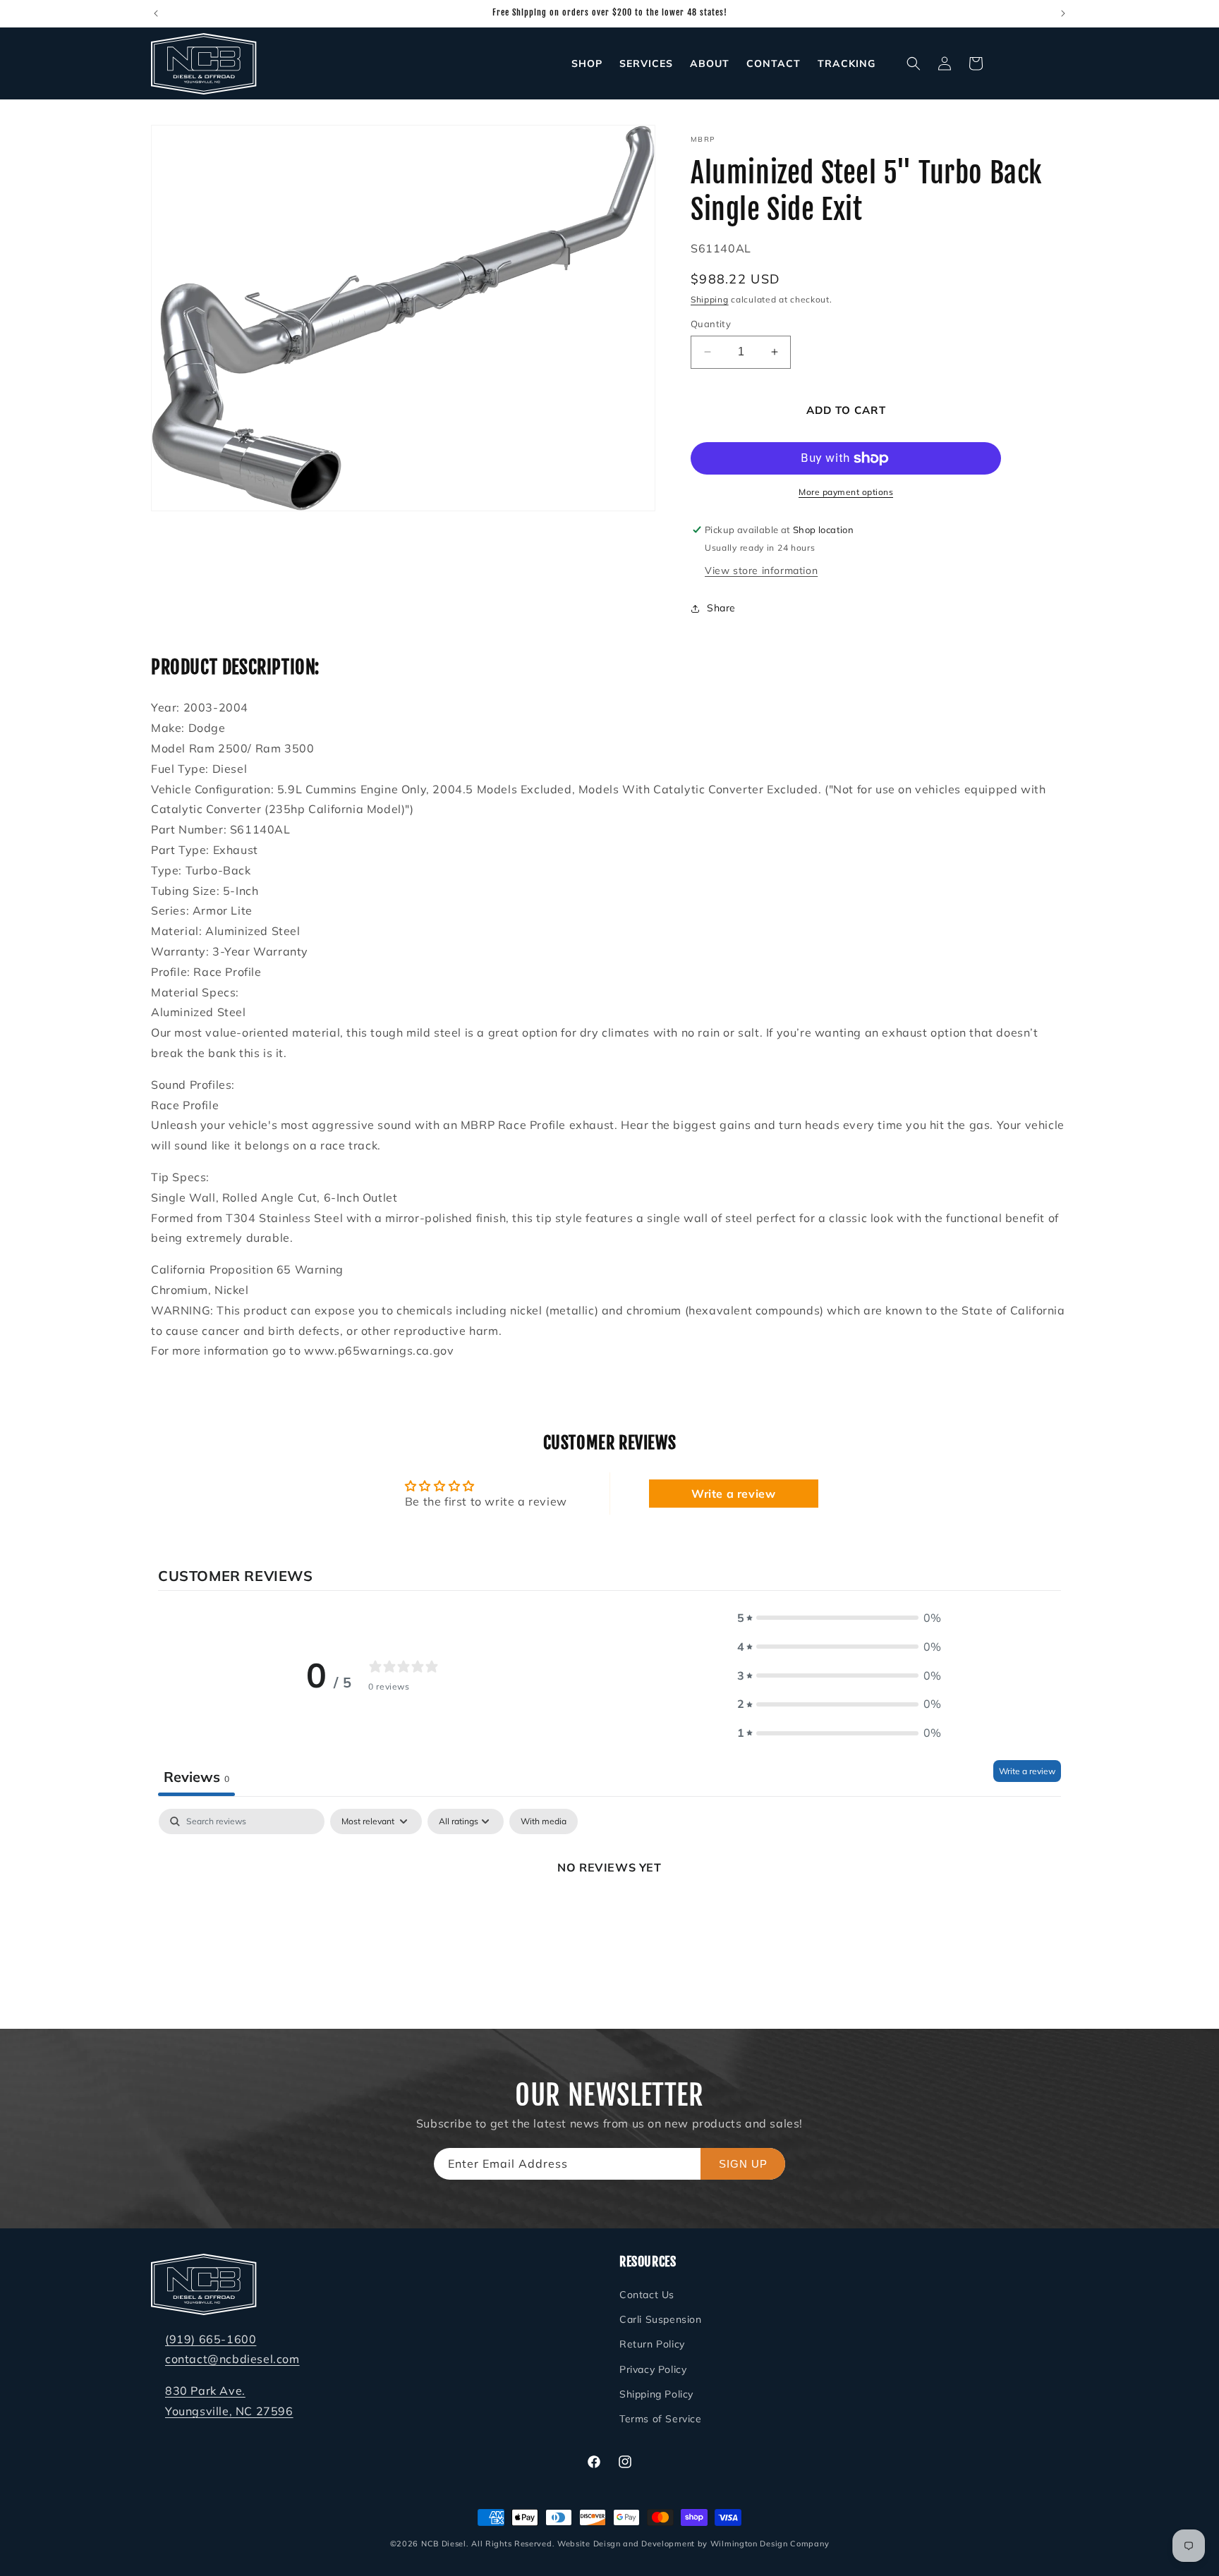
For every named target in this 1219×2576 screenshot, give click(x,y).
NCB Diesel (444, 2544)
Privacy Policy (653, 2369)
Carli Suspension (661, 2320)
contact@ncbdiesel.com (232, 2360)
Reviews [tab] (196, 1776)
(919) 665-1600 (211, 2339)
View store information (761, 570)
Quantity (711, 324)
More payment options (846, 492)
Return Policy (652, 2345)
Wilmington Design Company (770, 2544)
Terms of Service (661, 2419)
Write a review (733, 1494)
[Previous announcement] (156, 13)
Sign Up (743, 2164)
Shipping (710, 299)
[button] (914, 63)
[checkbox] (544, 1821)
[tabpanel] (609, 1915)
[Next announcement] (1063, 13)
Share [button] (721, 608)
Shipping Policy (656, 2395)
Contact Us (647, 2295)
